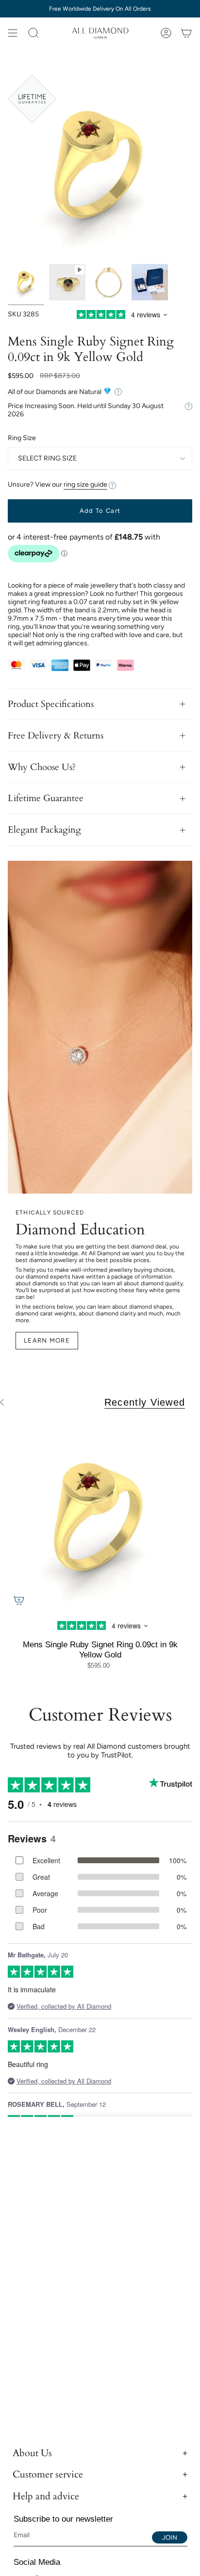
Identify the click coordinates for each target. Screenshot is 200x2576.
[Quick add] (19, 1600)
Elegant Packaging (44, 830)
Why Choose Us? (42, 767)
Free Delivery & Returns (56, 736)
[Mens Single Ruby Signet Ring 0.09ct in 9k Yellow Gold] (100, 1519)
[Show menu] (13, 33)
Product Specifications (51, 704)
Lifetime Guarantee (46, 798)
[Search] (33, 33)
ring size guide (85, 484)
